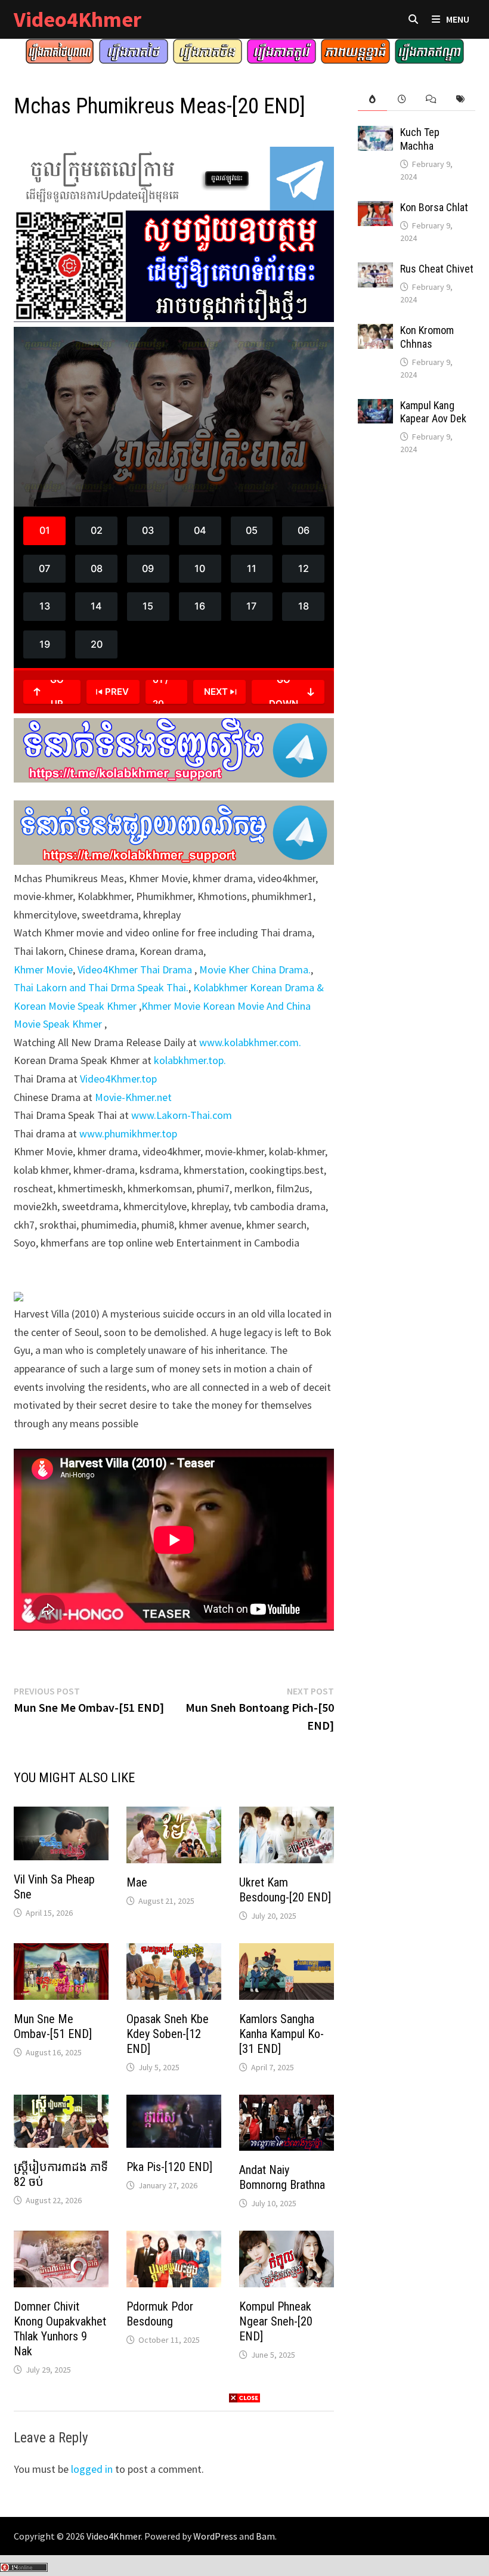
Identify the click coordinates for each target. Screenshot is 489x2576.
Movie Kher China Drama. (255, 970)
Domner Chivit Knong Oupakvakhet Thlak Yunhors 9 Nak (60, 2329)
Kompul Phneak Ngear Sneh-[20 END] (276, 2321)
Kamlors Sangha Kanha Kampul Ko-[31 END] (281, 2034)
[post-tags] (460, 99)
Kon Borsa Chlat (434, 207)
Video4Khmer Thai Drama (136, 970)
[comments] (431, 99)
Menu (458, 19)
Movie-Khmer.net (133, 1097)
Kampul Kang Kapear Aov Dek (433, 412)
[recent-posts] (402, 99)
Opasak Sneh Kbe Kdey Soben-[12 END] (168, 2034)
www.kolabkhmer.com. (250, 1042)
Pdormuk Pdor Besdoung (160, 2314)
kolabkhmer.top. (190, 1060)
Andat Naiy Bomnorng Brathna (282, 2177)
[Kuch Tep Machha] (375, 134)
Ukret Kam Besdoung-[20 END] (285, 1890)
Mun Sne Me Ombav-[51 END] (53, 2026)
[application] (174, 417)
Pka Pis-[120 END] (169, 2167)
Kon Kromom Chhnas (427, 337)
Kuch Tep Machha (420, 139)
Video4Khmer (78, 19)
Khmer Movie (43, 970)
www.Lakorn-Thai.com (182, 1115)
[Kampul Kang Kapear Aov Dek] (375, 407)
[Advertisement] (244, 2488)
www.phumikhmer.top (128, 1134)
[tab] (372, 99)
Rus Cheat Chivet (437, 269)
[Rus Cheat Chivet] (375, 270)
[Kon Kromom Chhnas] (375, 332)
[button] (174, 416)
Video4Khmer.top (118, 1079)
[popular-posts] (372, 99)
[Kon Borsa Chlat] (375, 209)
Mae (137, 1882)
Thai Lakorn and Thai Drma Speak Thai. (101, 987)
